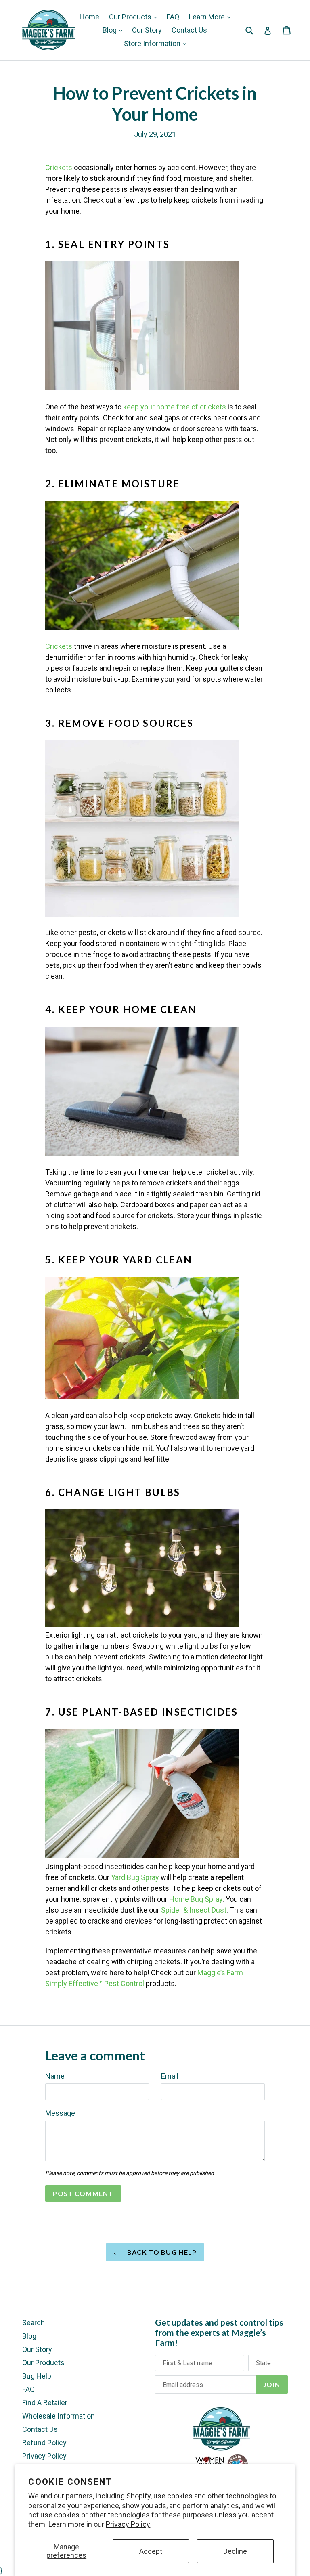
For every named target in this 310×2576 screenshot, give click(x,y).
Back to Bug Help (161, 2252)
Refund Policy (44, 2443)
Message (60, 2113)
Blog (110, 30)
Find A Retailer (45, 2403)
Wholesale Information (59, 2416)
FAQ (173, 17)
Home (89, 17)
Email (170, 2076)
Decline (235, 2551)
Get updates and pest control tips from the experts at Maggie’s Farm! (219, 2332)
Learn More (208, 17)
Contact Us (189, 30)
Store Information (153, 43)
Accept (151, 2551)
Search (34, 2323)
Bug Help (37, 2376)
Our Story (147, 30)
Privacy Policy (128, 2524)
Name (55, 2076)
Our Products (131, 17)
